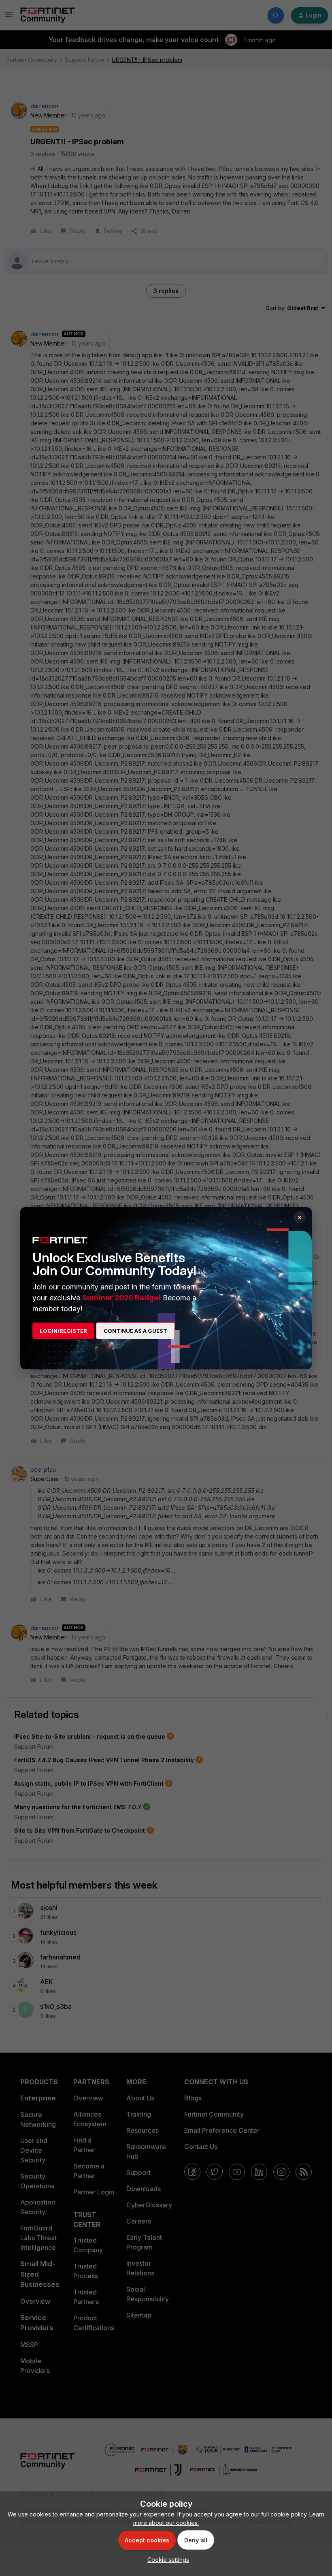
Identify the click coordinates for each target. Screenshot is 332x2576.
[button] (166, 2560)
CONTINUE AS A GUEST (135, 1331)
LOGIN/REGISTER (63, 1331)
